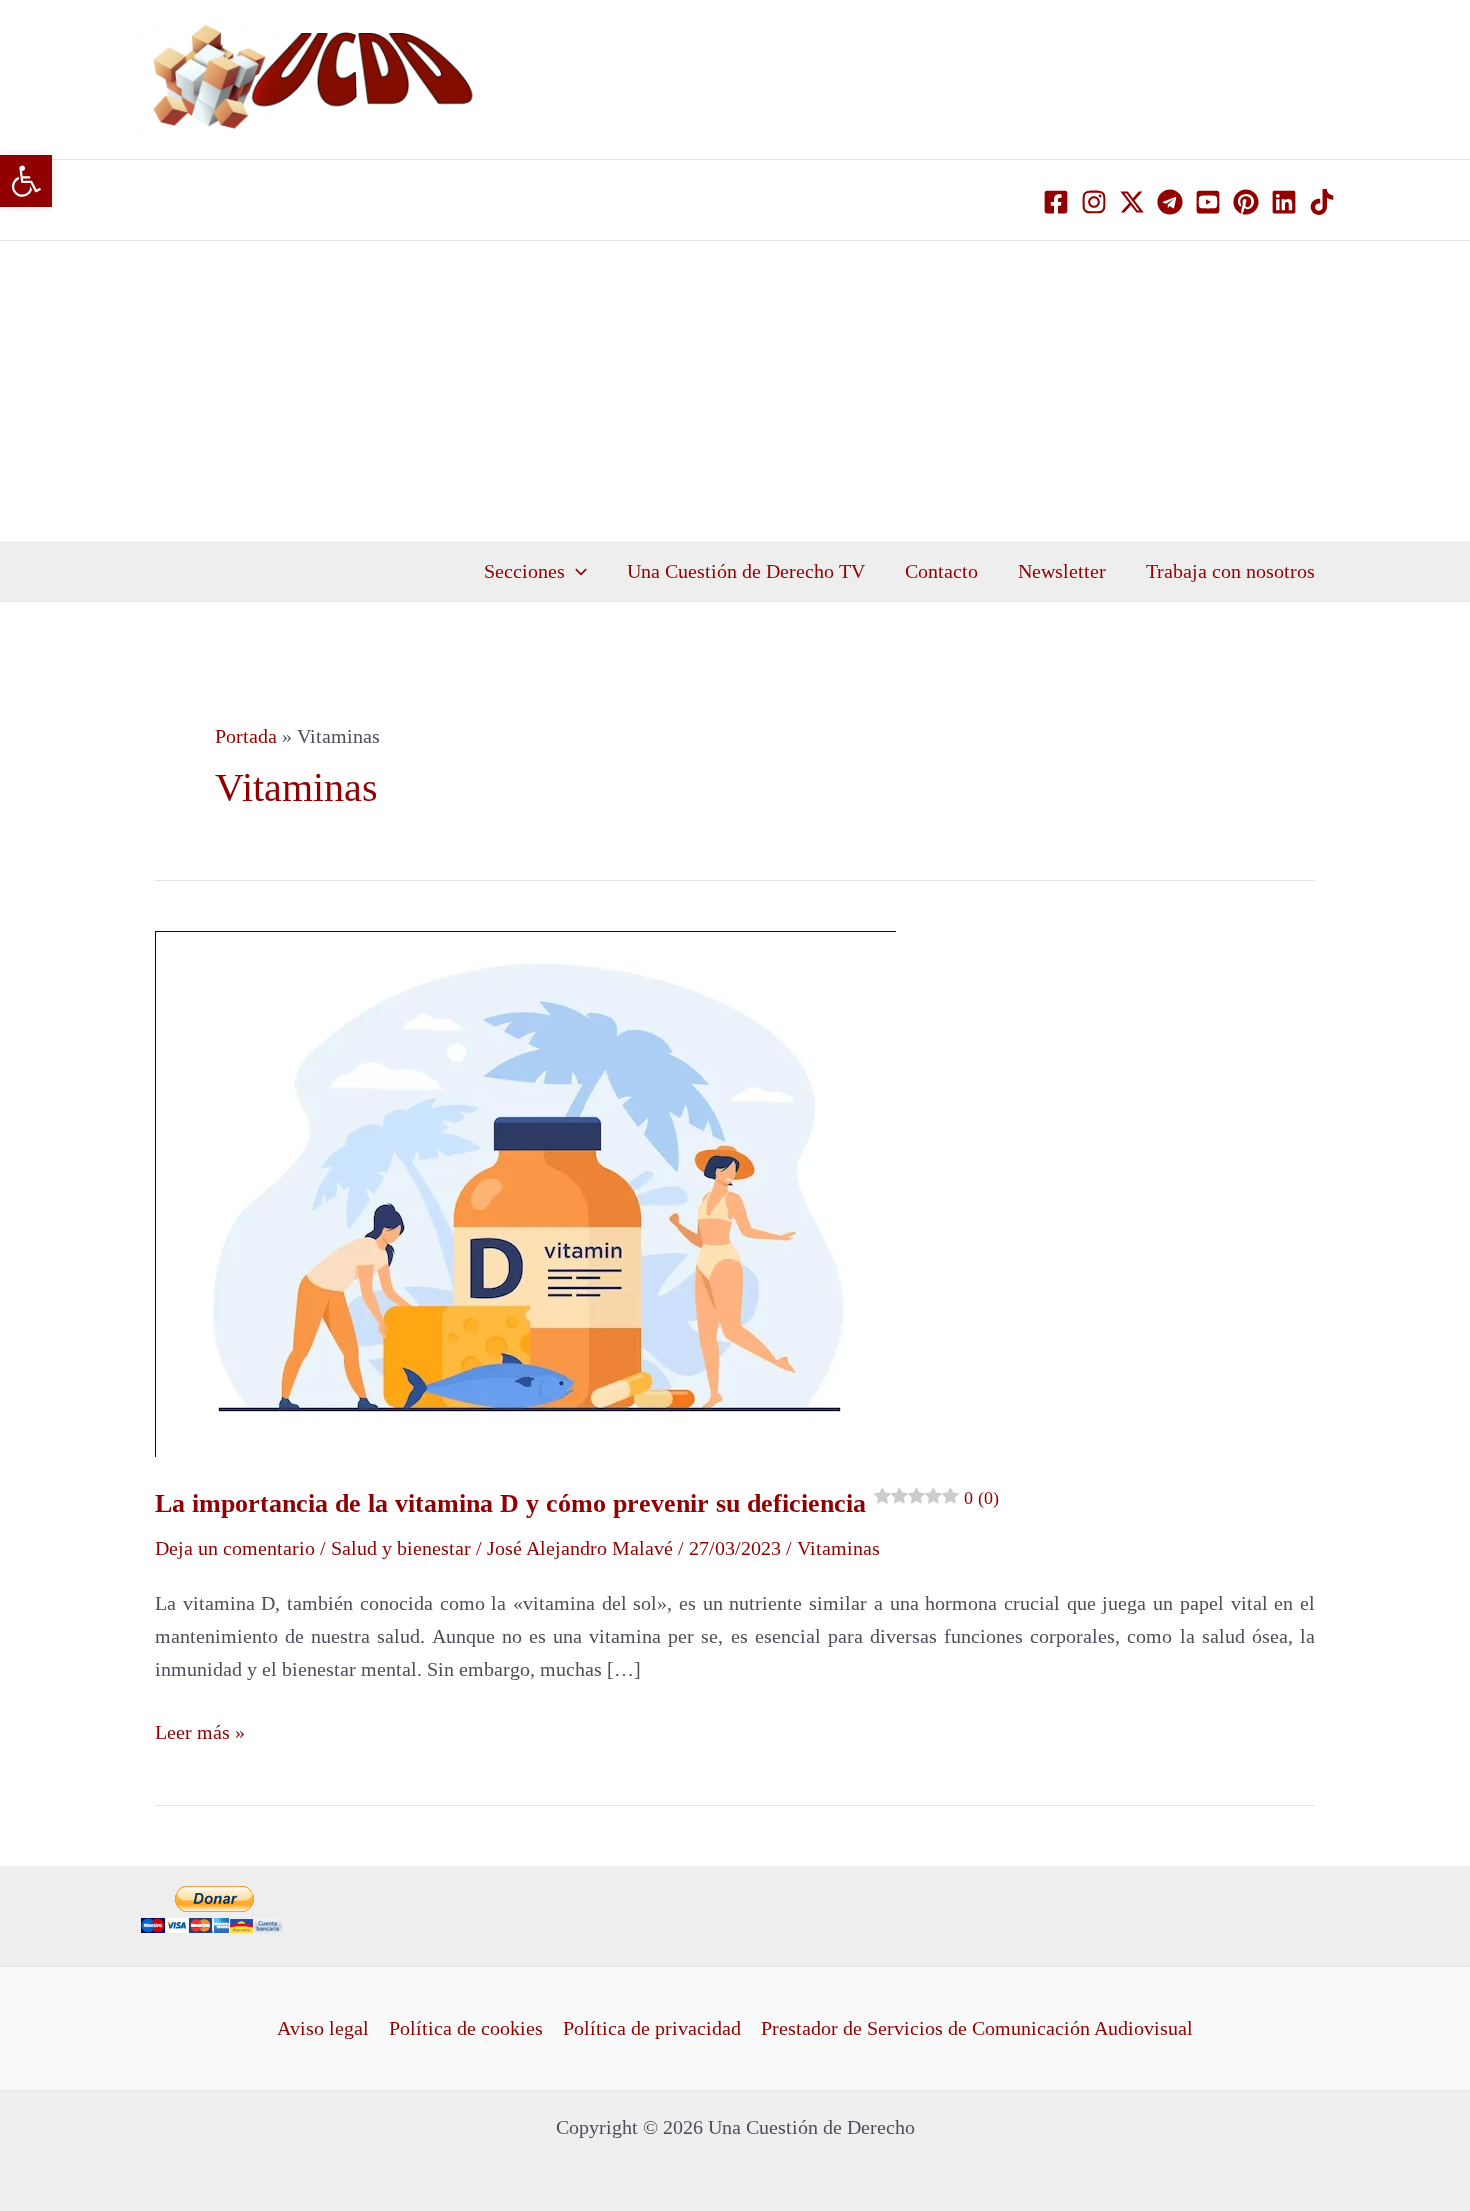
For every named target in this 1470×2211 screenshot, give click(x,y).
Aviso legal (323, 2028)
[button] (26, 181)
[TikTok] (1322, 202)
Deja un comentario (235, 1548)
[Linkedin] (1284, 202)
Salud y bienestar (401, 1548)
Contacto (941, 571)
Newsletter (1062, 571)
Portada (246, 736)
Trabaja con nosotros (1230, 571)
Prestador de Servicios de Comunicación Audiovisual (977, 2028)
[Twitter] (1132, 202)
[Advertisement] (735, 391)
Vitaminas (838, 1548)
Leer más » (200, 1729)
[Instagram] (1094, 202)
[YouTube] (1208, 202)
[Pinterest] (1246, 202)
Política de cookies (466, 2028)
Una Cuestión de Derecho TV (746, 571)
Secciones (524, 571)
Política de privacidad (652, 2028)
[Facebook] (1056, 202)
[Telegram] (1170, 202)
